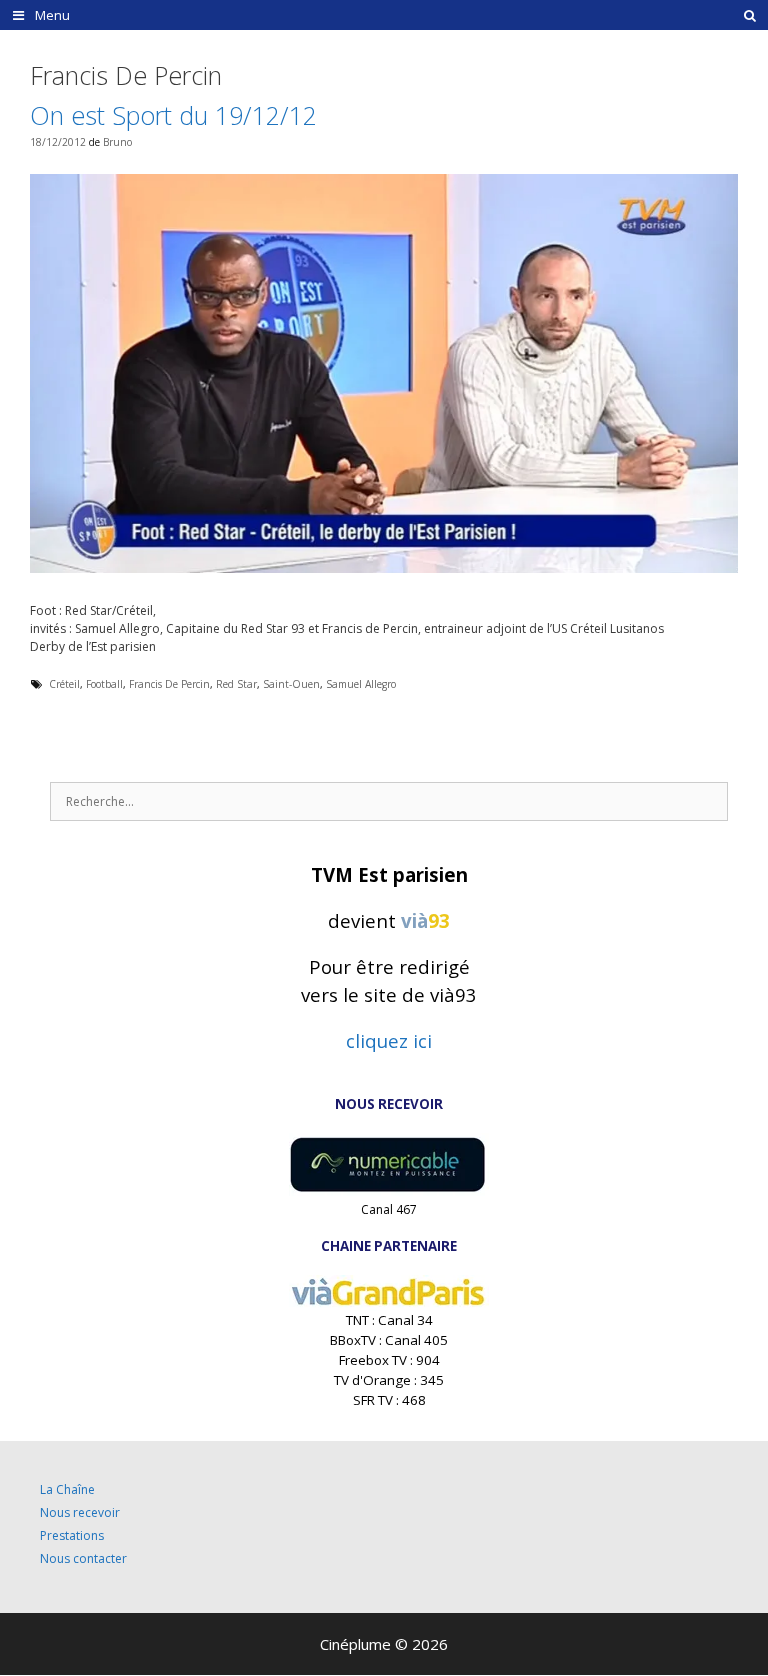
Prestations (72, 1535)
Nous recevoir (80, 1512)
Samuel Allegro (361, 684)
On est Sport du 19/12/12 (173, 115)
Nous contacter (83, 1558)
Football (104, 684)
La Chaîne (67, 1489)
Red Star (236, 684)
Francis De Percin (169, 684)
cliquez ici (389, 1040)
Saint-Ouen (291, 684)
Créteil (64, 684)
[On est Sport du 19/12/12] (384, 568)
